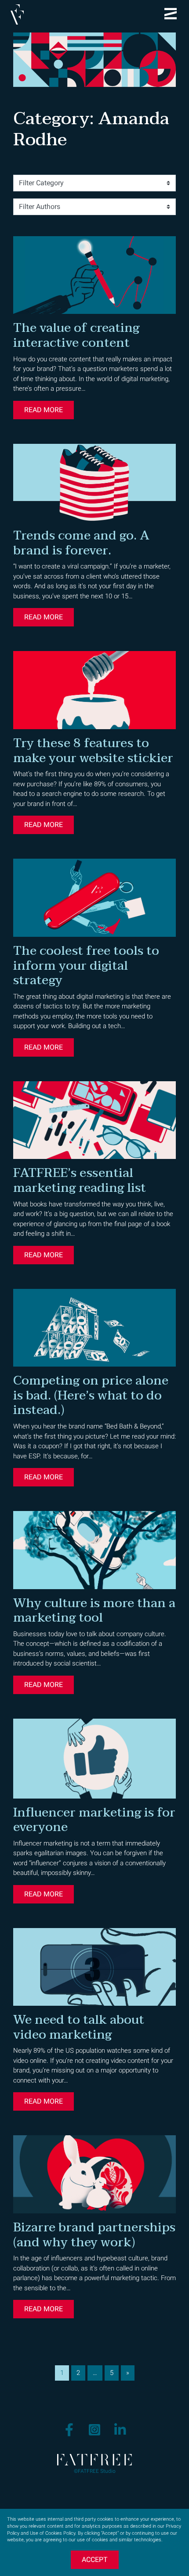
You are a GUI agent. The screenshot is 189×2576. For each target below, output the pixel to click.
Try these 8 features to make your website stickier (93, 751)
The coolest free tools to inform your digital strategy (86, 966)
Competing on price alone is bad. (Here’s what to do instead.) (91, 1395)
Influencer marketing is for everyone (94, 1820)
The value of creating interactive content (76, 335)
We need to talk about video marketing (79, 2027)
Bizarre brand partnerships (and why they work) (94, 2235)
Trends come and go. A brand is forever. (81, 543)
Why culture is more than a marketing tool (94, 1611)
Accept (95, 2560)
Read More (44, 410)
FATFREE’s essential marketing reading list (80, 1180)
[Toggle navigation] (171, 14)
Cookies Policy (60, 2533)
